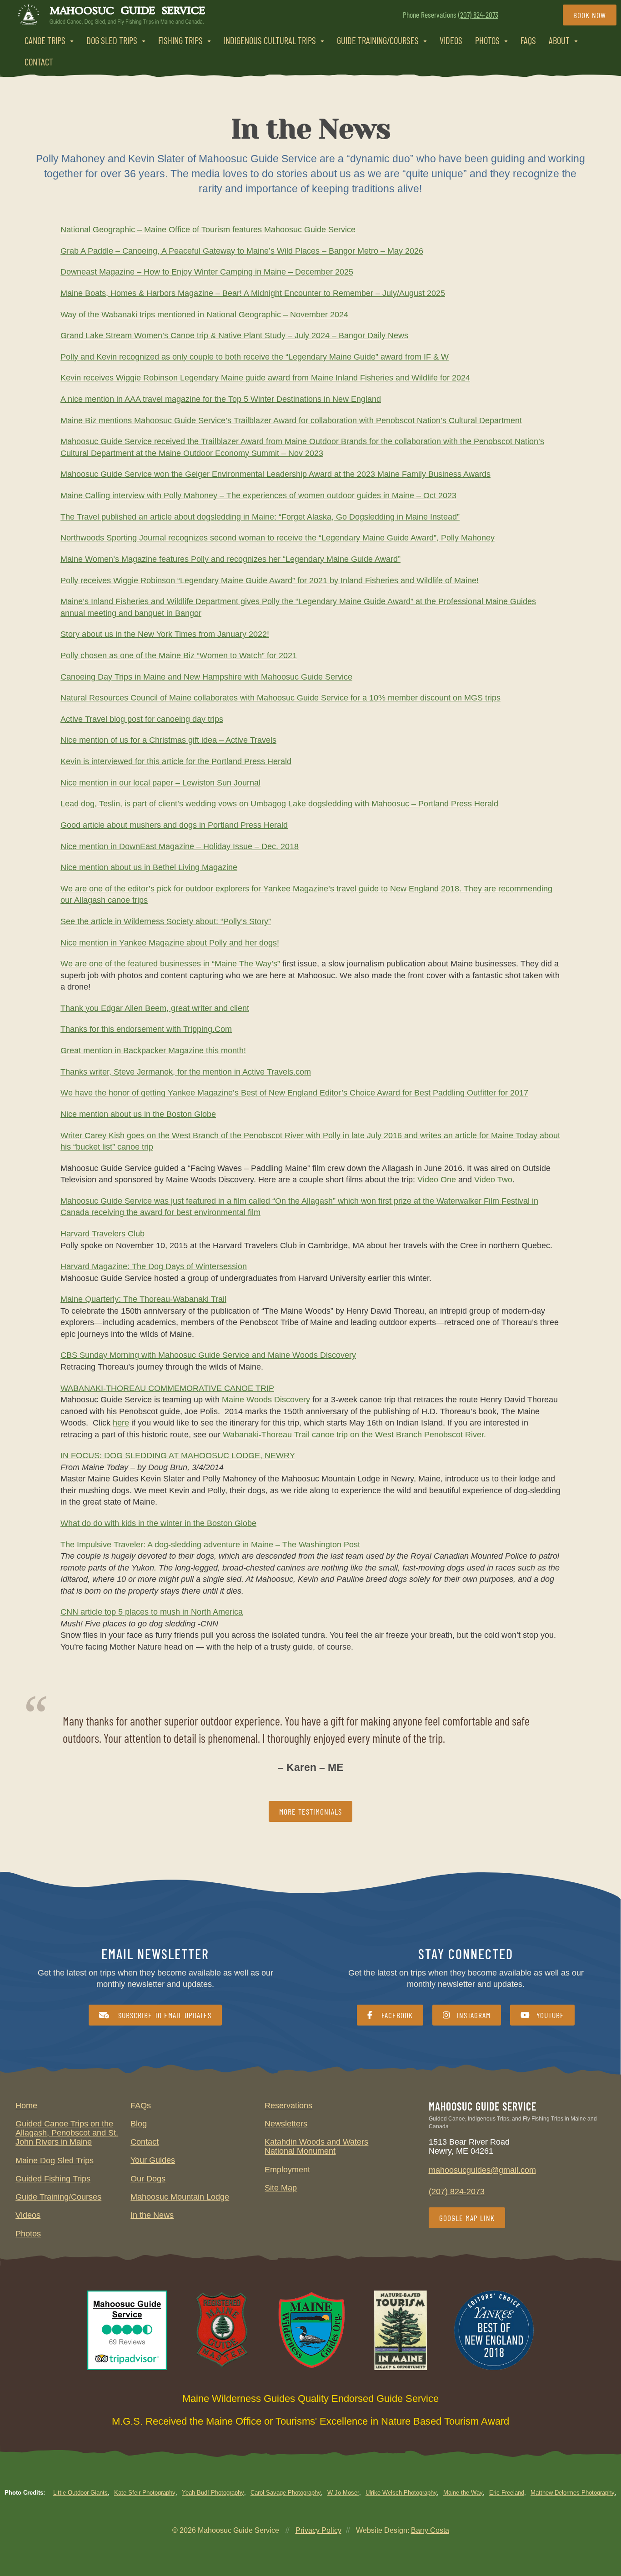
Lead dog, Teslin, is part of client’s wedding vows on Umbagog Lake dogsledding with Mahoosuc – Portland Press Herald (279, 804)
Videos (451, 40)
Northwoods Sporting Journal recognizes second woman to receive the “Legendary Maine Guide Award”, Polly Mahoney (278, 538)
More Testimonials (310, 1811)
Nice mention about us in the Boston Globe (138, 1114)
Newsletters (286, 2124)
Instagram (474, 2015)
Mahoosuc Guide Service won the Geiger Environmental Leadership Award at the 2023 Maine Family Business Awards (275, 474)
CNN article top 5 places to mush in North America (152, 1612)
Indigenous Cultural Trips (270, 40)
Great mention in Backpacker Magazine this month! (153, 1050)
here (121, 1423)
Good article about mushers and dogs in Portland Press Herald (174, 825)
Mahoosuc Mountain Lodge (180, 2197)
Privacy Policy (318, 2530)
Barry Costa (430, 2530)
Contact (39, 62)
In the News (152, 2215)
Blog (139, 2124)
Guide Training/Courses (378, 40)
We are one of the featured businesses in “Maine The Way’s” (170, 964)
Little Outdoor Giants (80, 2493)
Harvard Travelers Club (103, 1234)
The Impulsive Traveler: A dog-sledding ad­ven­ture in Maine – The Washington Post (210, 1544)
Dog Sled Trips (112, 40)
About (559, 40)
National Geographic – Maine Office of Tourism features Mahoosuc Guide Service (208, 230)
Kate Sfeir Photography (145, 2493)
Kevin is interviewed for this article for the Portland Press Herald (176, 761)
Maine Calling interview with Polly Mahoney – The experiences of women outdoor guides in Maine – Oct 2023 (258, 495)
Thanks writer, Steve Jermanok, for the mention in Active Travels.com (186, 1071)
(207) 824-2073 (478, 15)
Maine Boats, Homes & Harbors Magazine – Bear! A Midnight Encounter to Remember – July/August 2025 (253, 293)
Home (26, 2106)
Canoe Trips (45, 40)
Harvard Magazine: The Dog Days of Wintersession (154, 1266)
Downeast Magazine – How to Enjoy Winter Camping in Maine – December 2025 (207, 272)
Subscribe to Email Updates (164, 2015)
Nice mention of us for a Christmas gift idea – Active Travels (168, 740)
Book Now (590, 15)
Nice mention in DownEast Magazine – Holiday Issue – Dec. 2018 (180, 846)
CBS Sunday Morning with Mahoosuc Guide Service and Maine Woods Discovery (208, 1355)
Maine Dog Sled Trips (55, 2161)
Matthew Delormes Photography (573, 2493)
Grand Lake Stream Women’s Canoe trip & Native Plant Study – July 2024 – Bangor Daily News (234, 335)
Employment (287, 2170)
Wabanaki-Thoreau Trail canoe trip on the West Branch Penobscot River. (354, 1434)
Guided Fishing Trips (53, 2179)
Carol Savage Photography (286, 2493)
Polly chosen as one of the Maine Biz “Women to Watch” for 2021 (179, 655)
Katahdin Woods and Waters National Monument (316, 2146)
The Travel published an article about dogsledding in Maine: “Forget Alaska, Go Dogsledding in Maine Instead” (260, 516)
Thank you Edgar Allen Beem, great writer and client (155, 1008)
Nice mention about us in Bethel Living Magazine (149, 867)
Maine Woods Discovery (266, 1400)
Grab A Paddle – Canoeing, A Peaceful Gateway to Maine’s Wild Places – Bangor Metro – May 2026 (242, 250)
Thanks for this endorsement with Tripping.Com (146, 1029)
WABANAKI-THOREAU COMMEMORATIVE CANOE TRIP (167, 1388)
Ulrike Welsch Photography (401, 2493)
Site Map (281, 2188)
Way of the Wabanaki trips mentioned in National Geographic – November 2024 (204, 314)
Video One (437, 1180)
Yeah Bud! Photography (213, 2493)
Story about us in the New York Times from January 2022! (165, 634)
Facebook (396, 2015)
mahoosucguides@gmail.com (482, 2170)
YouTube (550, 2015)
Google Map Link (467, 2218)
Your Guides (153, 2160)
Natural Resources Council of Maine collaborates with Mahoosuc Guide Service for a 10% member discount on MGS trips (280, 698)
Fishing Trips (180, 40)
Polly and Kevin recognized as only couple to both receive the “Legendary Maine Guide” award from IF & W (255, 356)
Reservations (288, 2106)
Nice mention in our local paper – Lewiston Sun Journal (160, 782)
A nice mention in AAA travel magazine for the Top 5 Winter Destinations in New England (221, 399)
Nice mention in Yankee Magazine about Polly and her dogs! (170, 942)
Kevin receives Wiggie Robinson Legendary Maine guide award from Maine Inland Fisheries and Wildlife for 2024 (265, 378)
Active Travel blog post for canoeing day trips (142, 719)
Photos (487, 40)
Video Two (493, 1180)
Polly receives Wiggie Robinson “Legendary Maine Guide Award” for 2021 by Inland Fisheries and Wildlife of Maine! (270, 580)
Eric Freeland (507, 2493)
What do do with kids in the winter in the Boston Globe (158, 1523)
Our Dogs (148, 2179)
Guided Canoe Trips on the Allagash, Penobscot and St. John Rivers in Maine (67, 2133)
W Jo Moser (343, 2493)
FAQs (528, 40)
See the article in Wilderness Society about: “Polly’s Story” (166, 921)
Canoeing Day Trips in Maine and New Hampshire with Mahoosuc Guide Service (206, 676)
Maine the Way (463, 2493)
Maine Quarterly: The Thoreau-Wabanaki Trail (143, 1299)
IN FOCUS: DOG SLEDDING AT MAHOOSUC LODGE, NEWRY (178, 1456)
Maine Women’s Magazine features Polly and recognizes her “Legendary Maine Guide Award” (230, 559)
